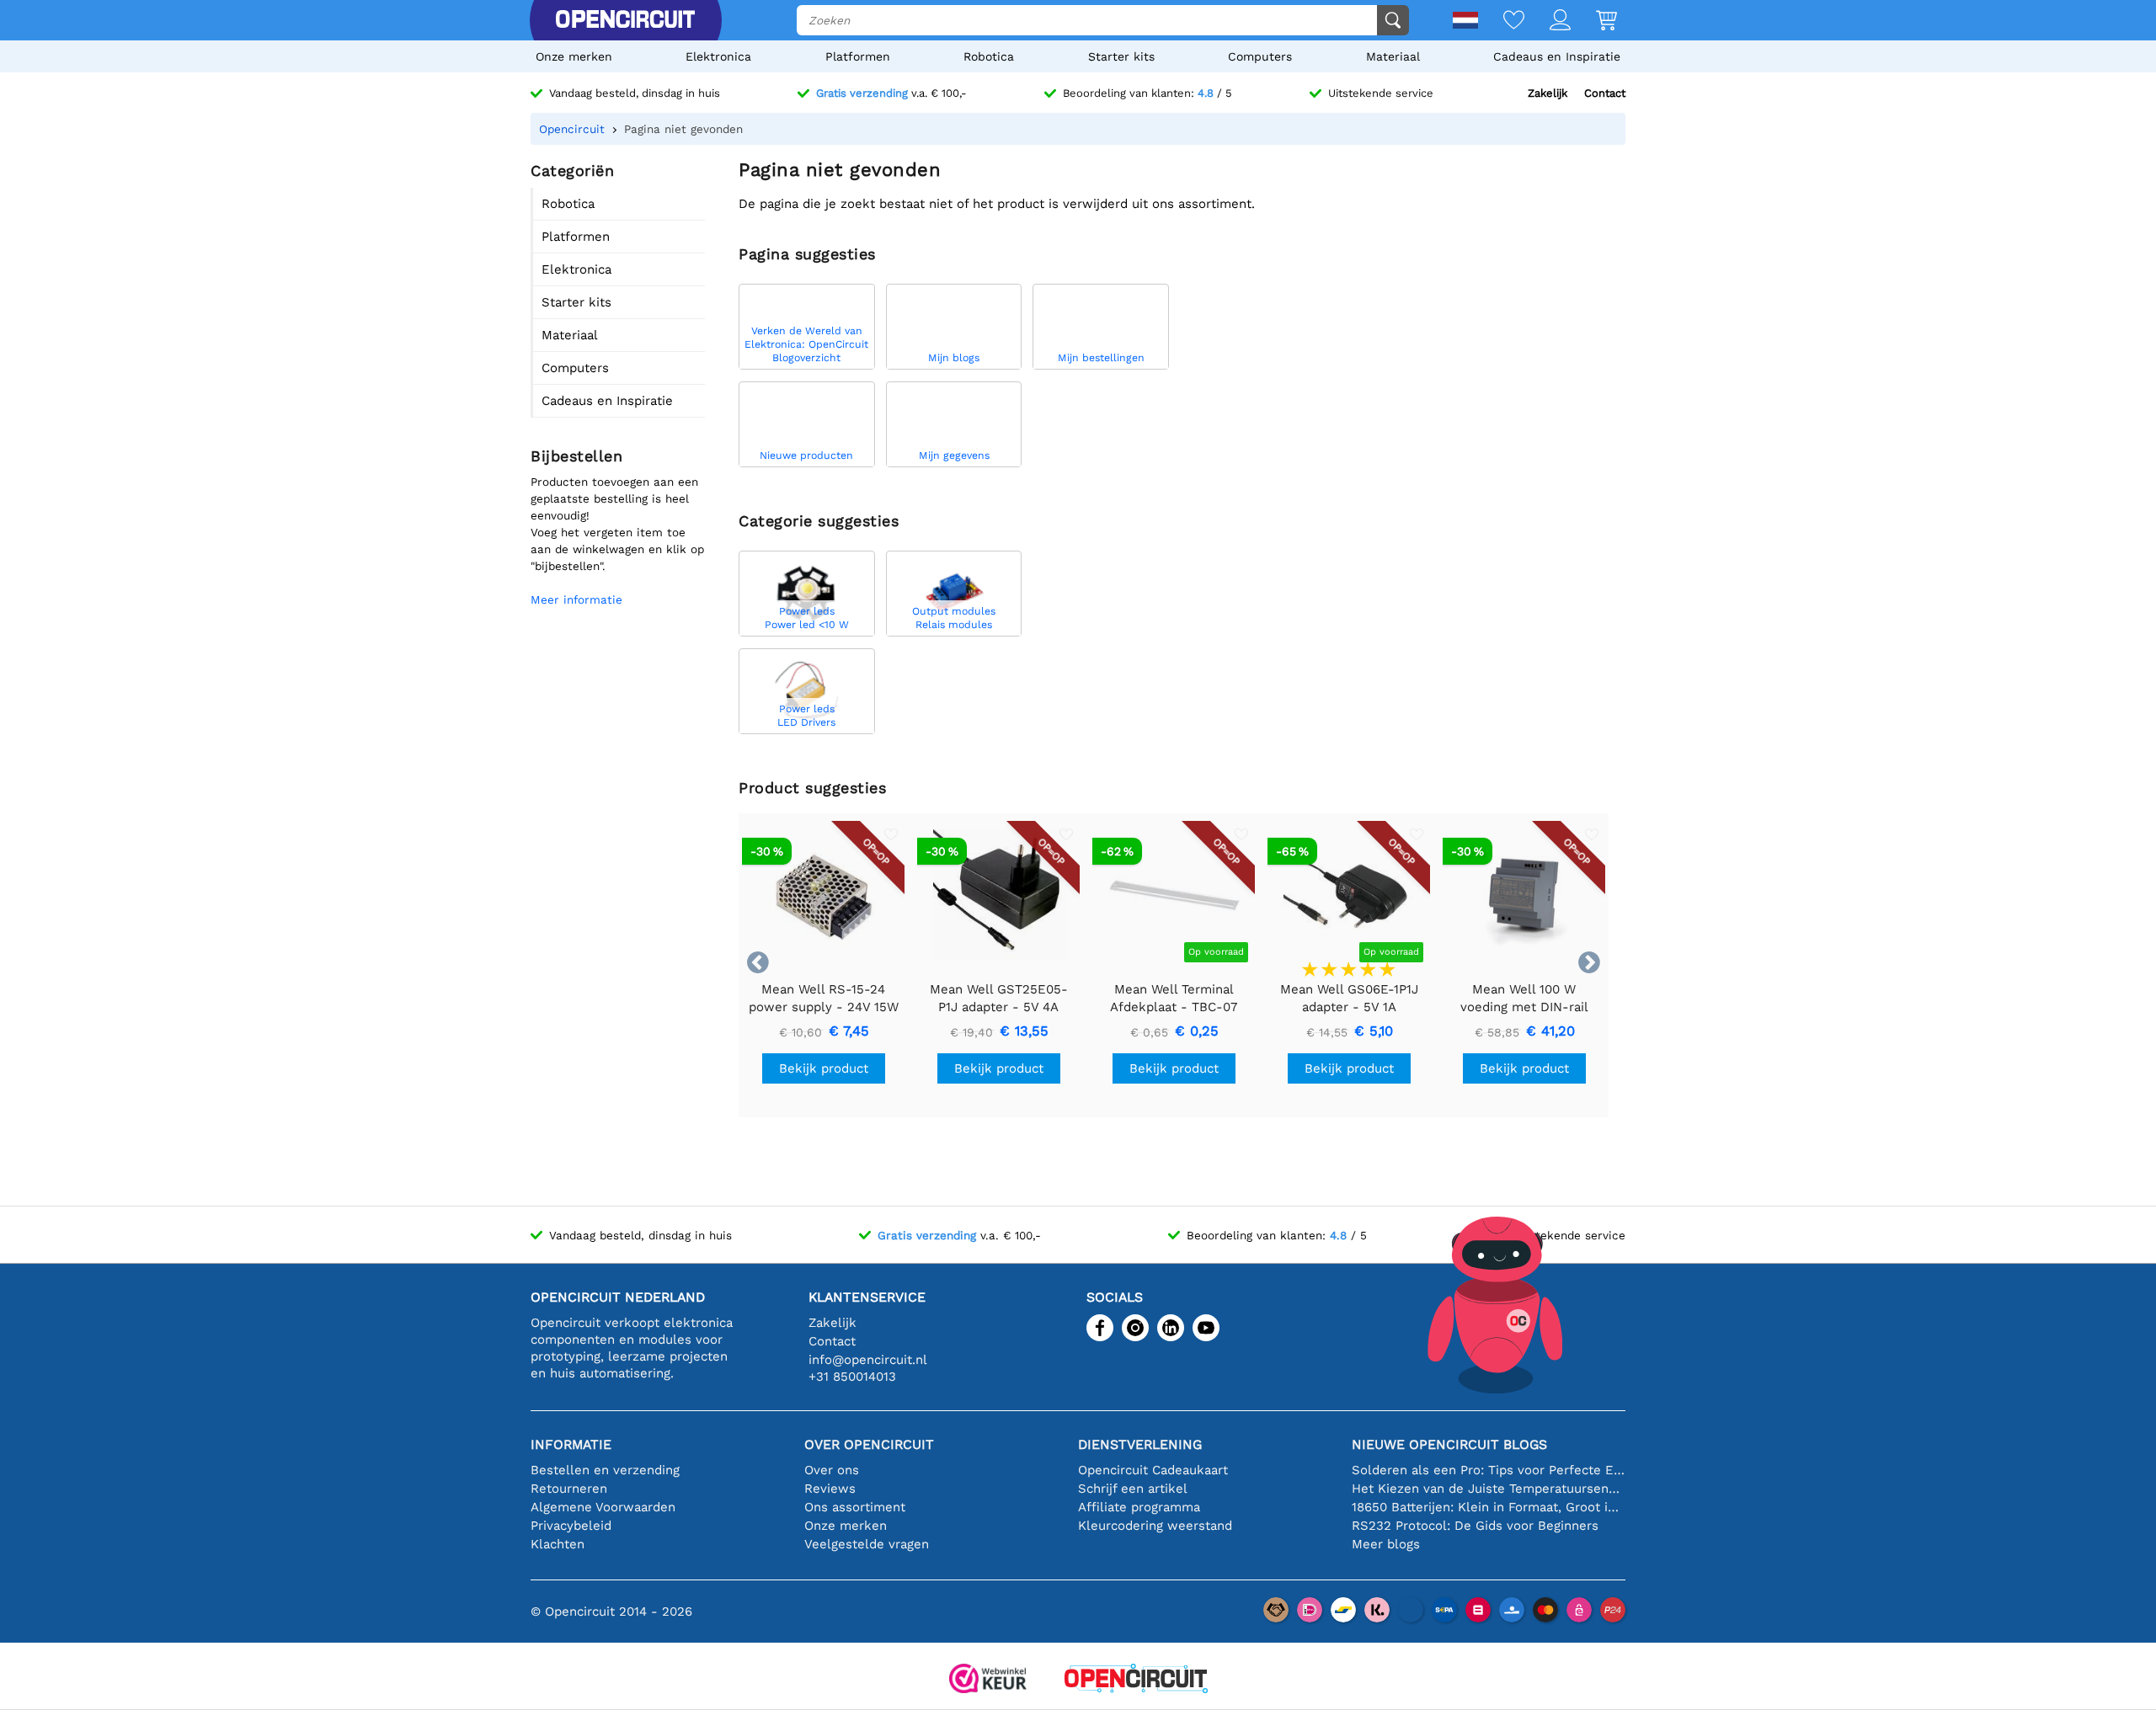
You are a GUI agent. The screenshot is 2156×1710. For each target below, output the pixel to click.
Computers (1260, 56)
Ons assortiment (855, 1507)
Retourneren (569, 1489)
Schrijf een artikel (1133, 1489)
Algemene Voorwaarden (603, 1507)
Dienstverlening (1140, 1444)
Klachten (558, 1544)
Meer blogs (1386, 1544)
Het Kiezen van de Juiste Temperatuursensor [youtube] (1489, 1489)
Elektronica (718, 56)
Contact (1605, 93)
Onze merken (574, 56)
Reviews (830, 1489)
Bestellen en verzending (605, 1470)
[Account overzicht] (1548, 21)
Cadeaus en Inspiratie (1557, 56)
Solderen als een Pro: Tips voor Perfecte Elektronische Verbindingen (1489, 1470)
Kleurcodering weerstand (1155, 1526)
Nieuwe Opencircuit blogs (1449, 1444)
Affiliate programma (1139, 1507)
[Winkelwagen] (1594, 21)
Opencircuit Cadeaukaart (1153, 1470)
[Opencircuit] (625, 20)
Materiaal (1393, 56)
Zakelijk (1548, 93)
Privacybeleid (571, 1526)
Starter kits (1121, 56)
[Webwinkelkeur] (988, 1680)
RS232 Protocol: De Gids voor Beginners (1475, 1526)
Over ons (832, 1470)
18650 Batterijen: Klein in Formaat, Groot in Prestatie (1489, 1507)
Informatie (571, 1444)
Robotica (989, 56)
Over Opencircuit (869, 1444)
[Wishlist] (1501, 21)
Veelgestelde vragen (867, 1544)
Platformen (858, 56)
